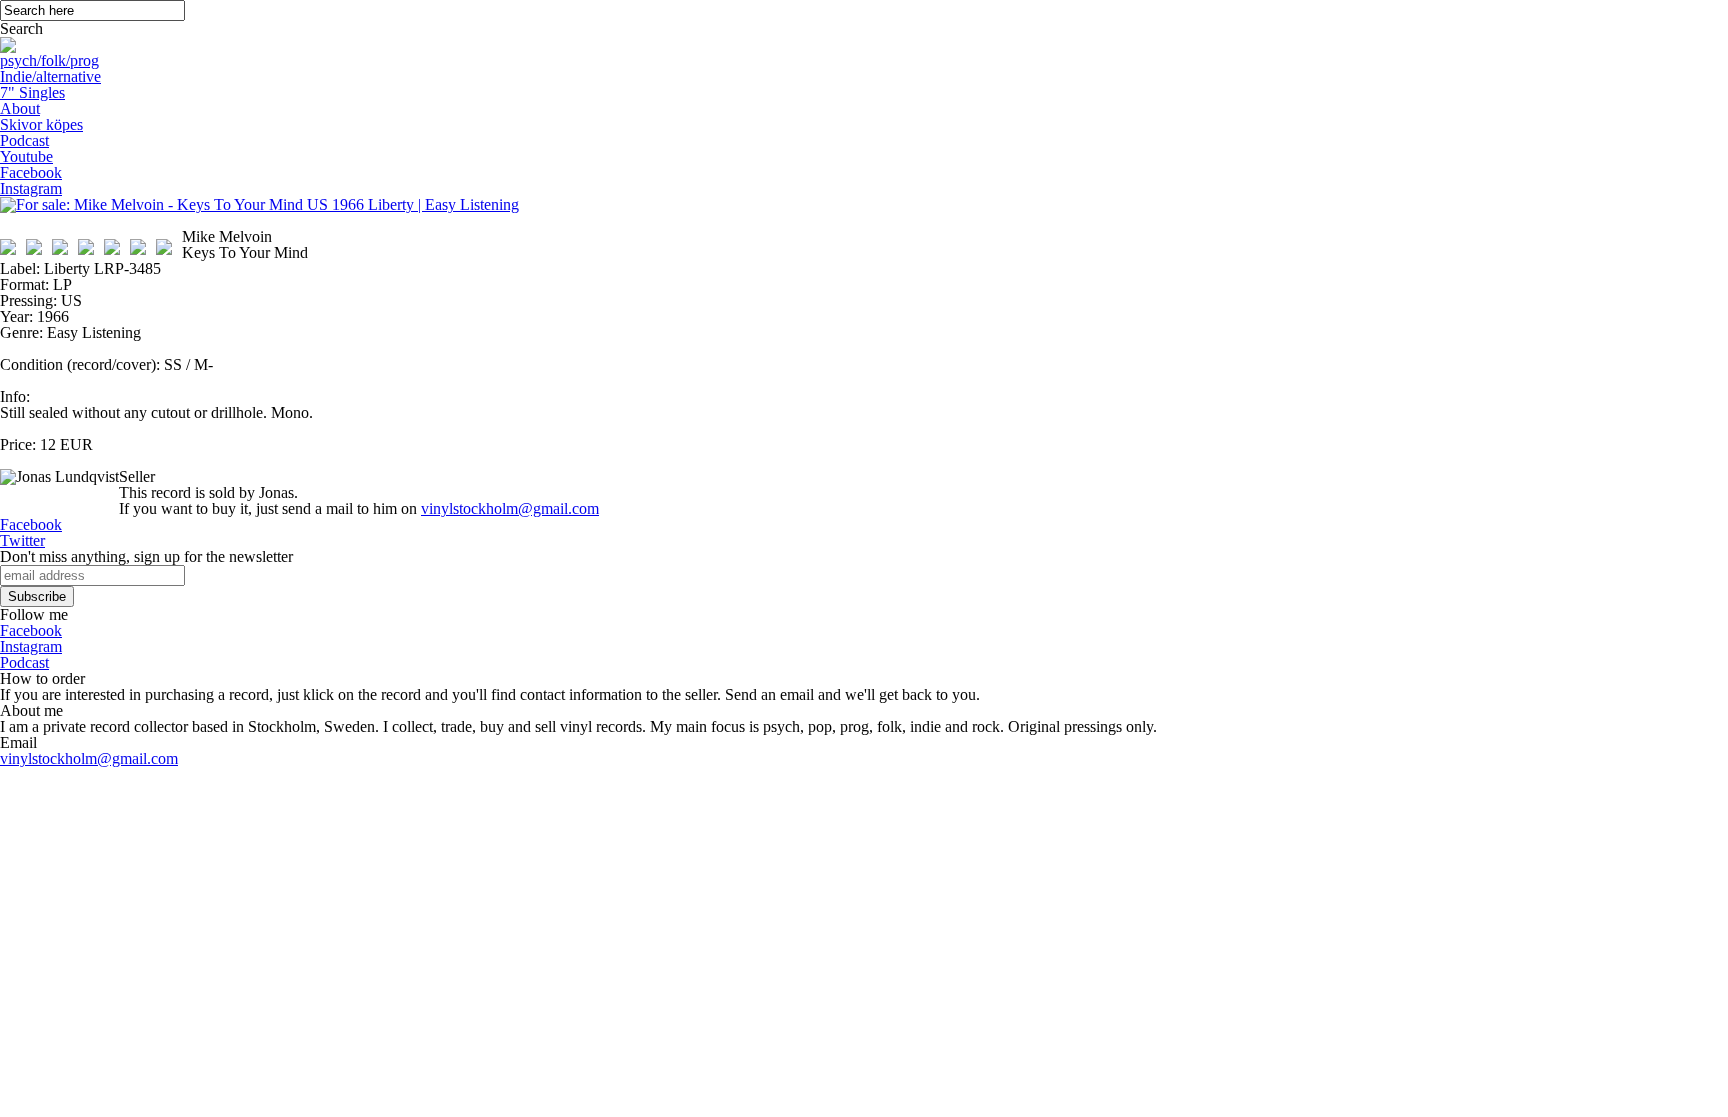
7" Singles (32, 92)
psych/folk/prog (49, 60)
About (20, 108)
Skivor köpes (41, 124)
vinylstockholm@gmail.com (510, 508)
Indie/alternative (50, 76)
